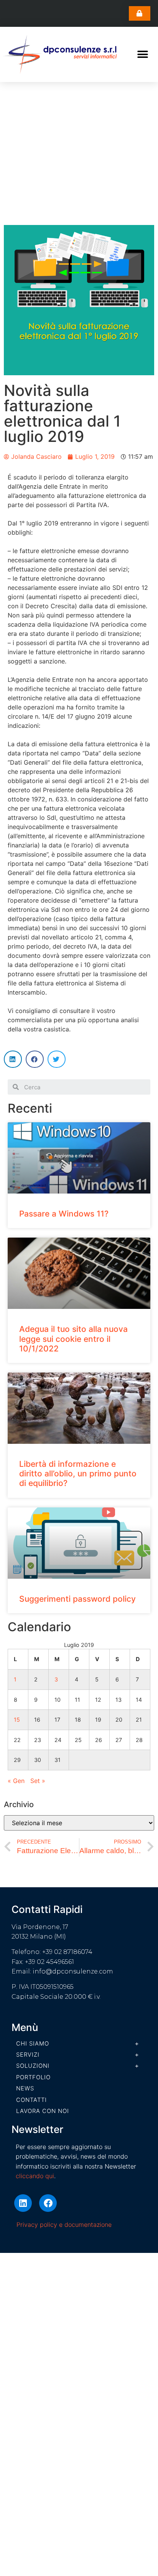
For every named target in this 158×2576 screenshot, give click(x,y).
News (25, 2088)
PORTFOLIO (33, 2077)
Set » (38, 1781)
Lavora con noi (43, 2111)
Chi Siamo (33, 2043)
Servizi (28, 2055)
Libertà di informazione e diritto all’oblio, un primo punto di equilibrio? (78, 1474)
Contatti (31, 2100)
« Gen (16, 1781)
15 (17, 1720)
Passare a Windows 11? (64, 1214)
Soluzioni (33, 2066)
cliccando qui (35, 2176)
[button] (140, 13)
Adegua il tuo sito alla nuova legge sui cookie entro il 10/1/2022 (73, 1339)
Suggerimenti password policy (77, 1599)
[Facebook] (48, 2203)
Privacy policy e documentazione (64, 2225)
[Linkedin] (23, 2203)
